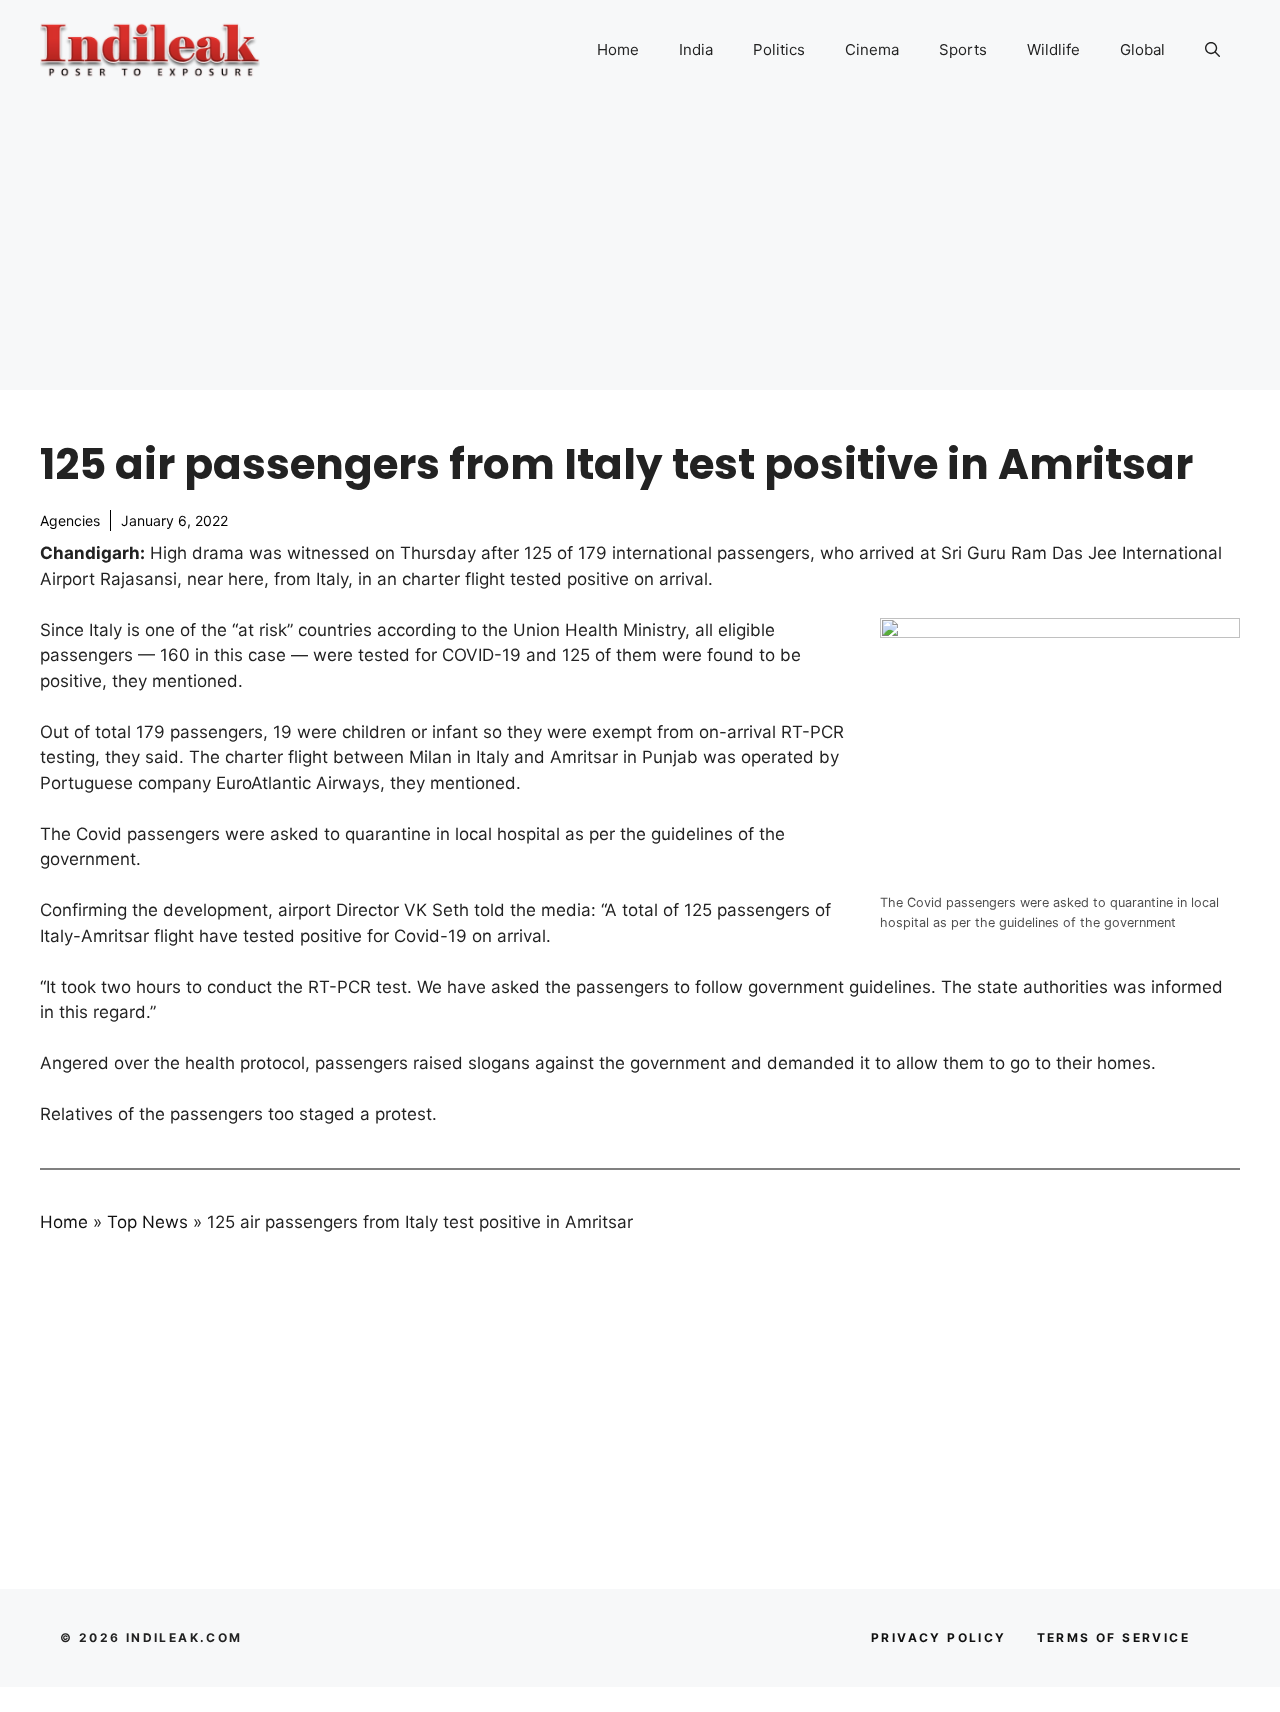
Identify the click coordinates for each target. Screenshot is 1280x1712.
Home (618, 49)
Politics (779, 49)
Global (1142, 49)
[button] (1212, 50)
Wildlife (1053, 49)
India (696, 49)
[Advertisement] (640, 250)
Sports (963, 49)
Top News (147, 1222)
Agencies (70, 520)
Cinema (872, 49)
